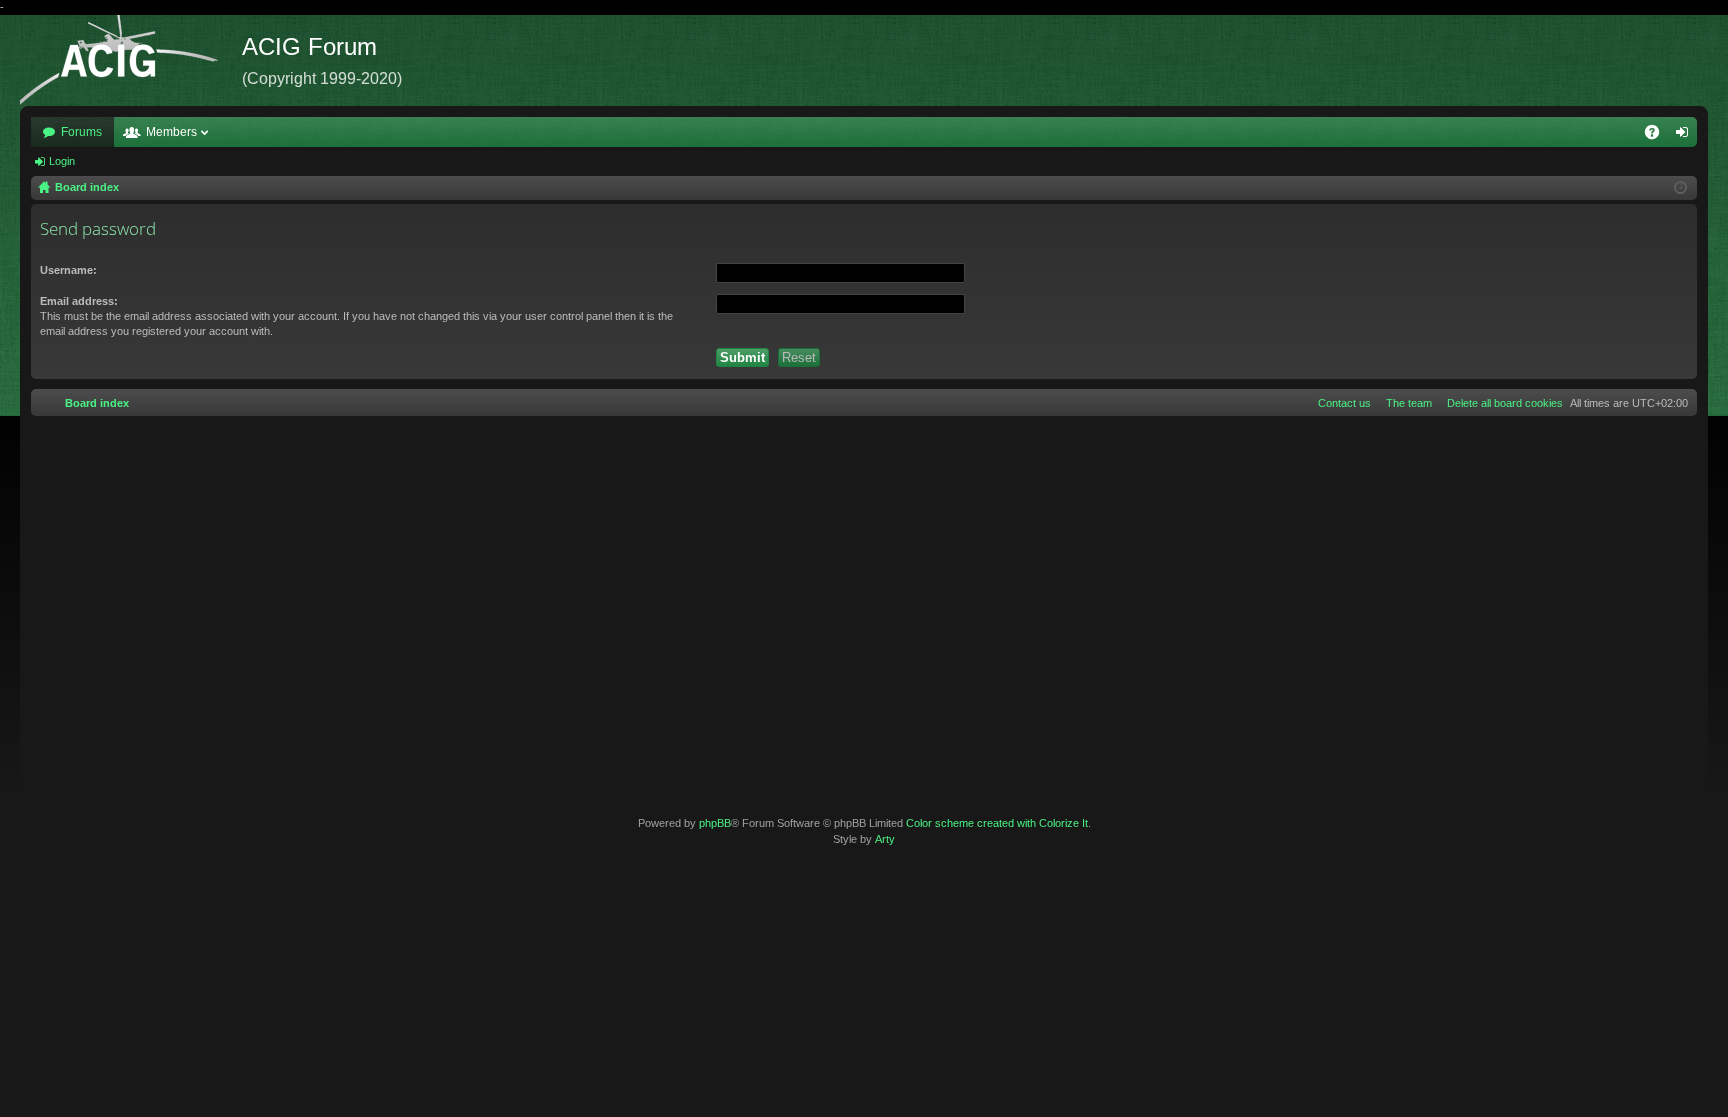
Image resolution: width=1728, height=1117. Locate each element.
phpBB (715, 823)
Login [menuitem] (1686, 136)
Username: (68, 270)
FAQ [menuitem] (1658, 136)
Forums (81, 132)
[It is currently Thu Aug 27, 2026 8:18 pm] (1680, 188)
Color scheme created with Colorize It (997, 823)
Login (62, 161)
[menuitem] (1501, 403)
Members (171, 132)
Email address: (79, 301)
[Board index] (131, 60)
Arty (885, 839)
